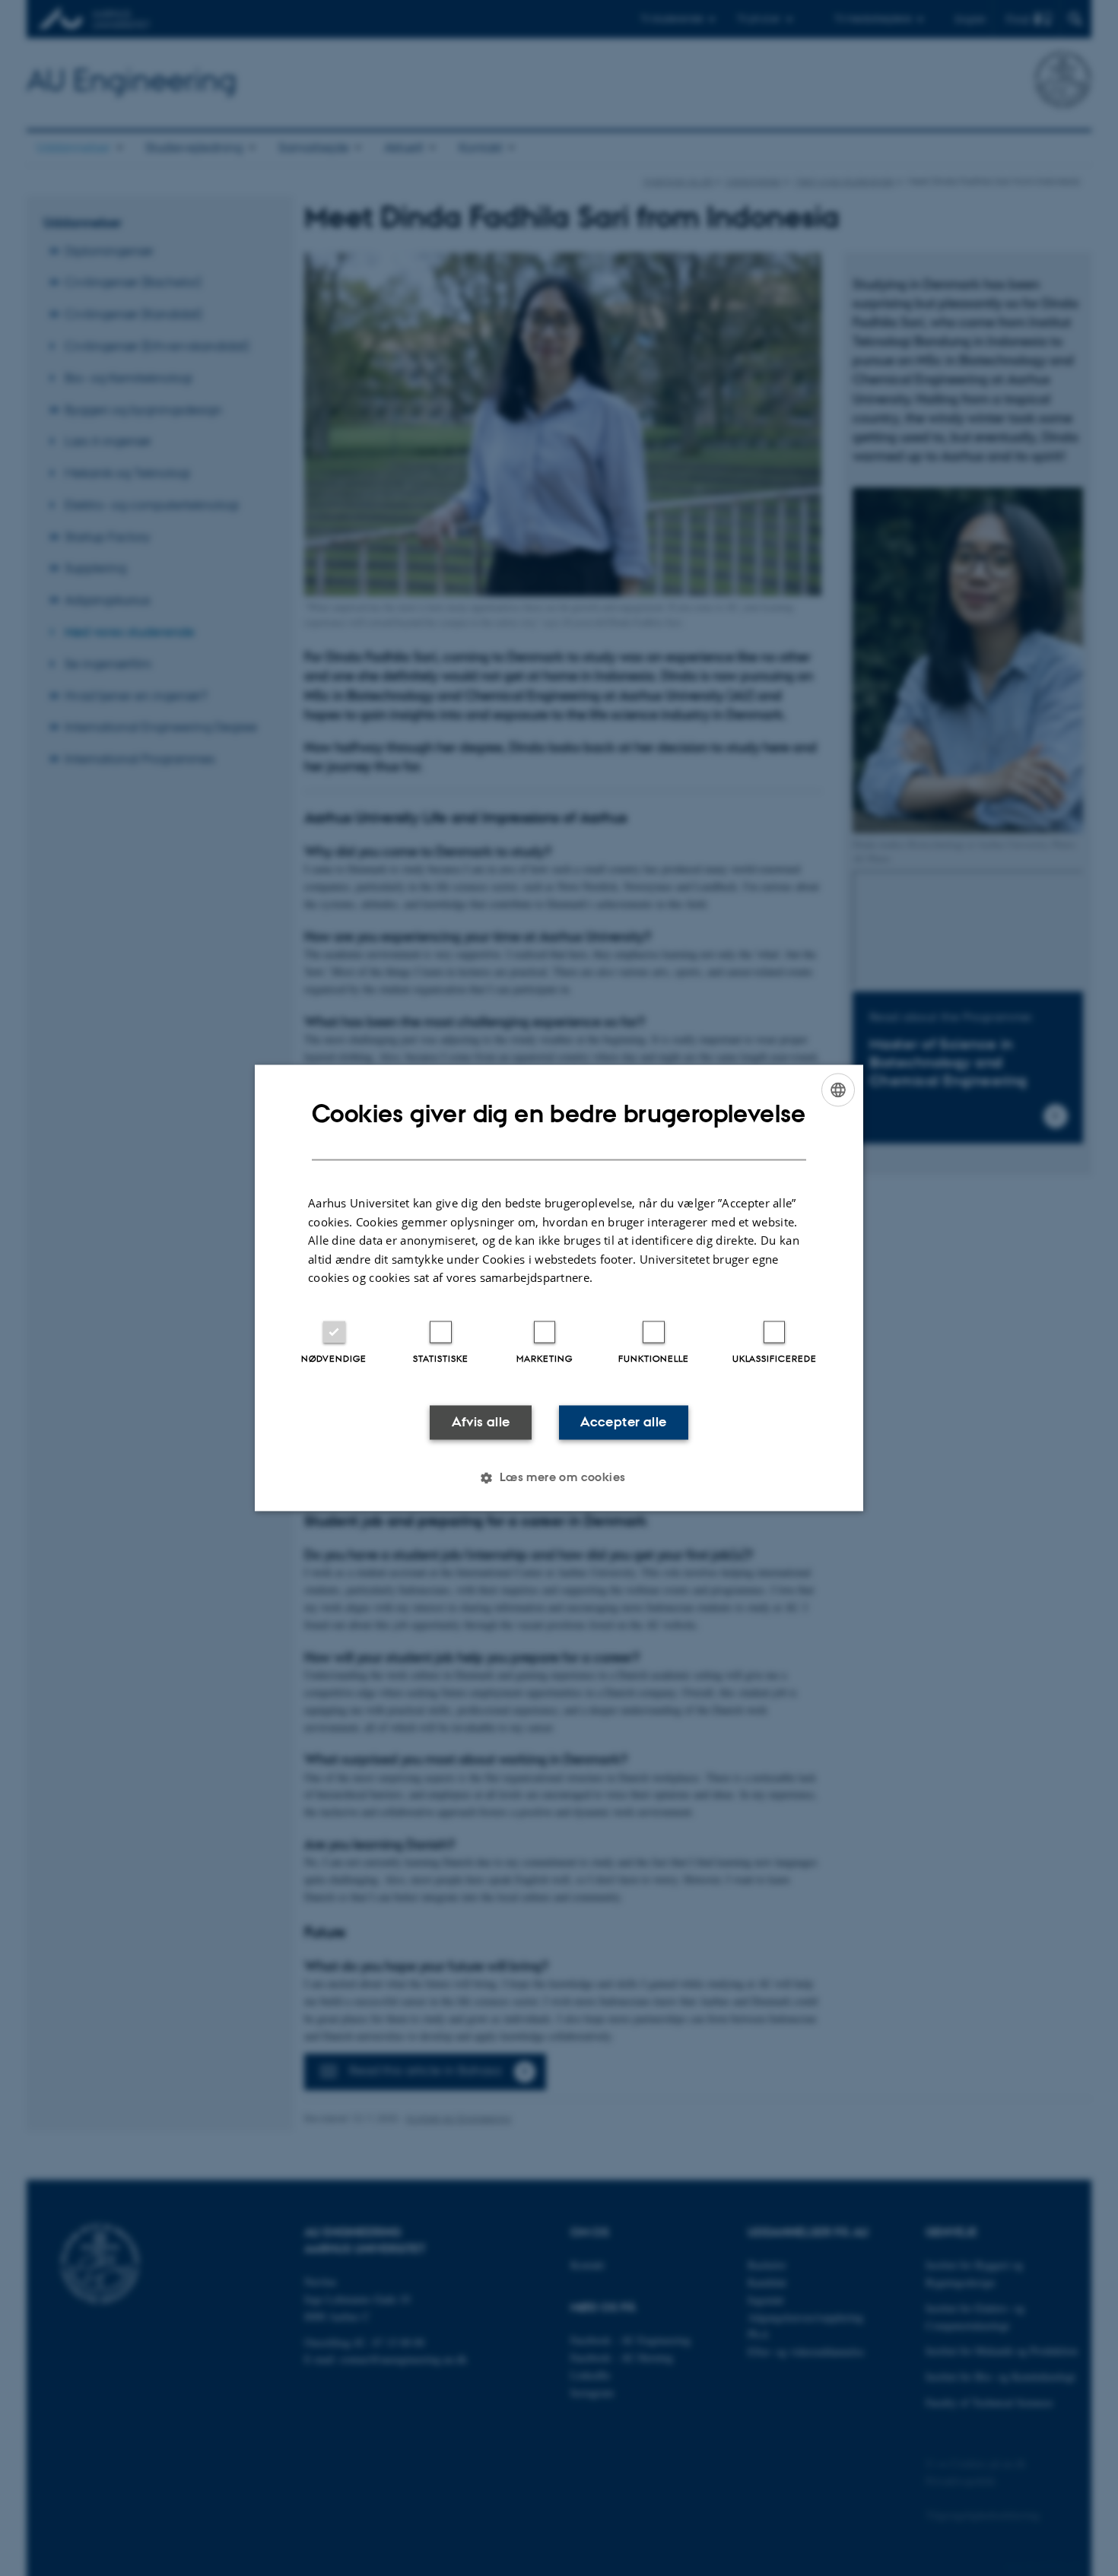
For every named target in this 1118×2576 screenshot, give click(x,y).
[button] (559, 1478)
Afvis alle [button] (481, 1422)
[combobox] (838, 1090)
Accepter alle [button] (623, 1422)
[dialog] (559, 1288)
